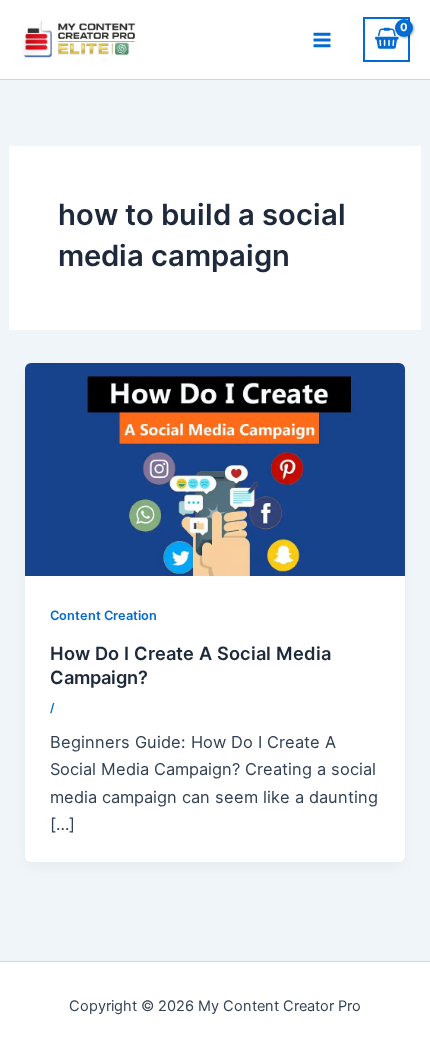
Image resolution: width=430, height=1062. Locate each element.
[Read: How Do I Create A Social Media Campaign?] (214, 468)
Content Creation (103, 615)
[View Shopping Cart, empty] (386, 39)
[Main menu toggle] (321, 39)
